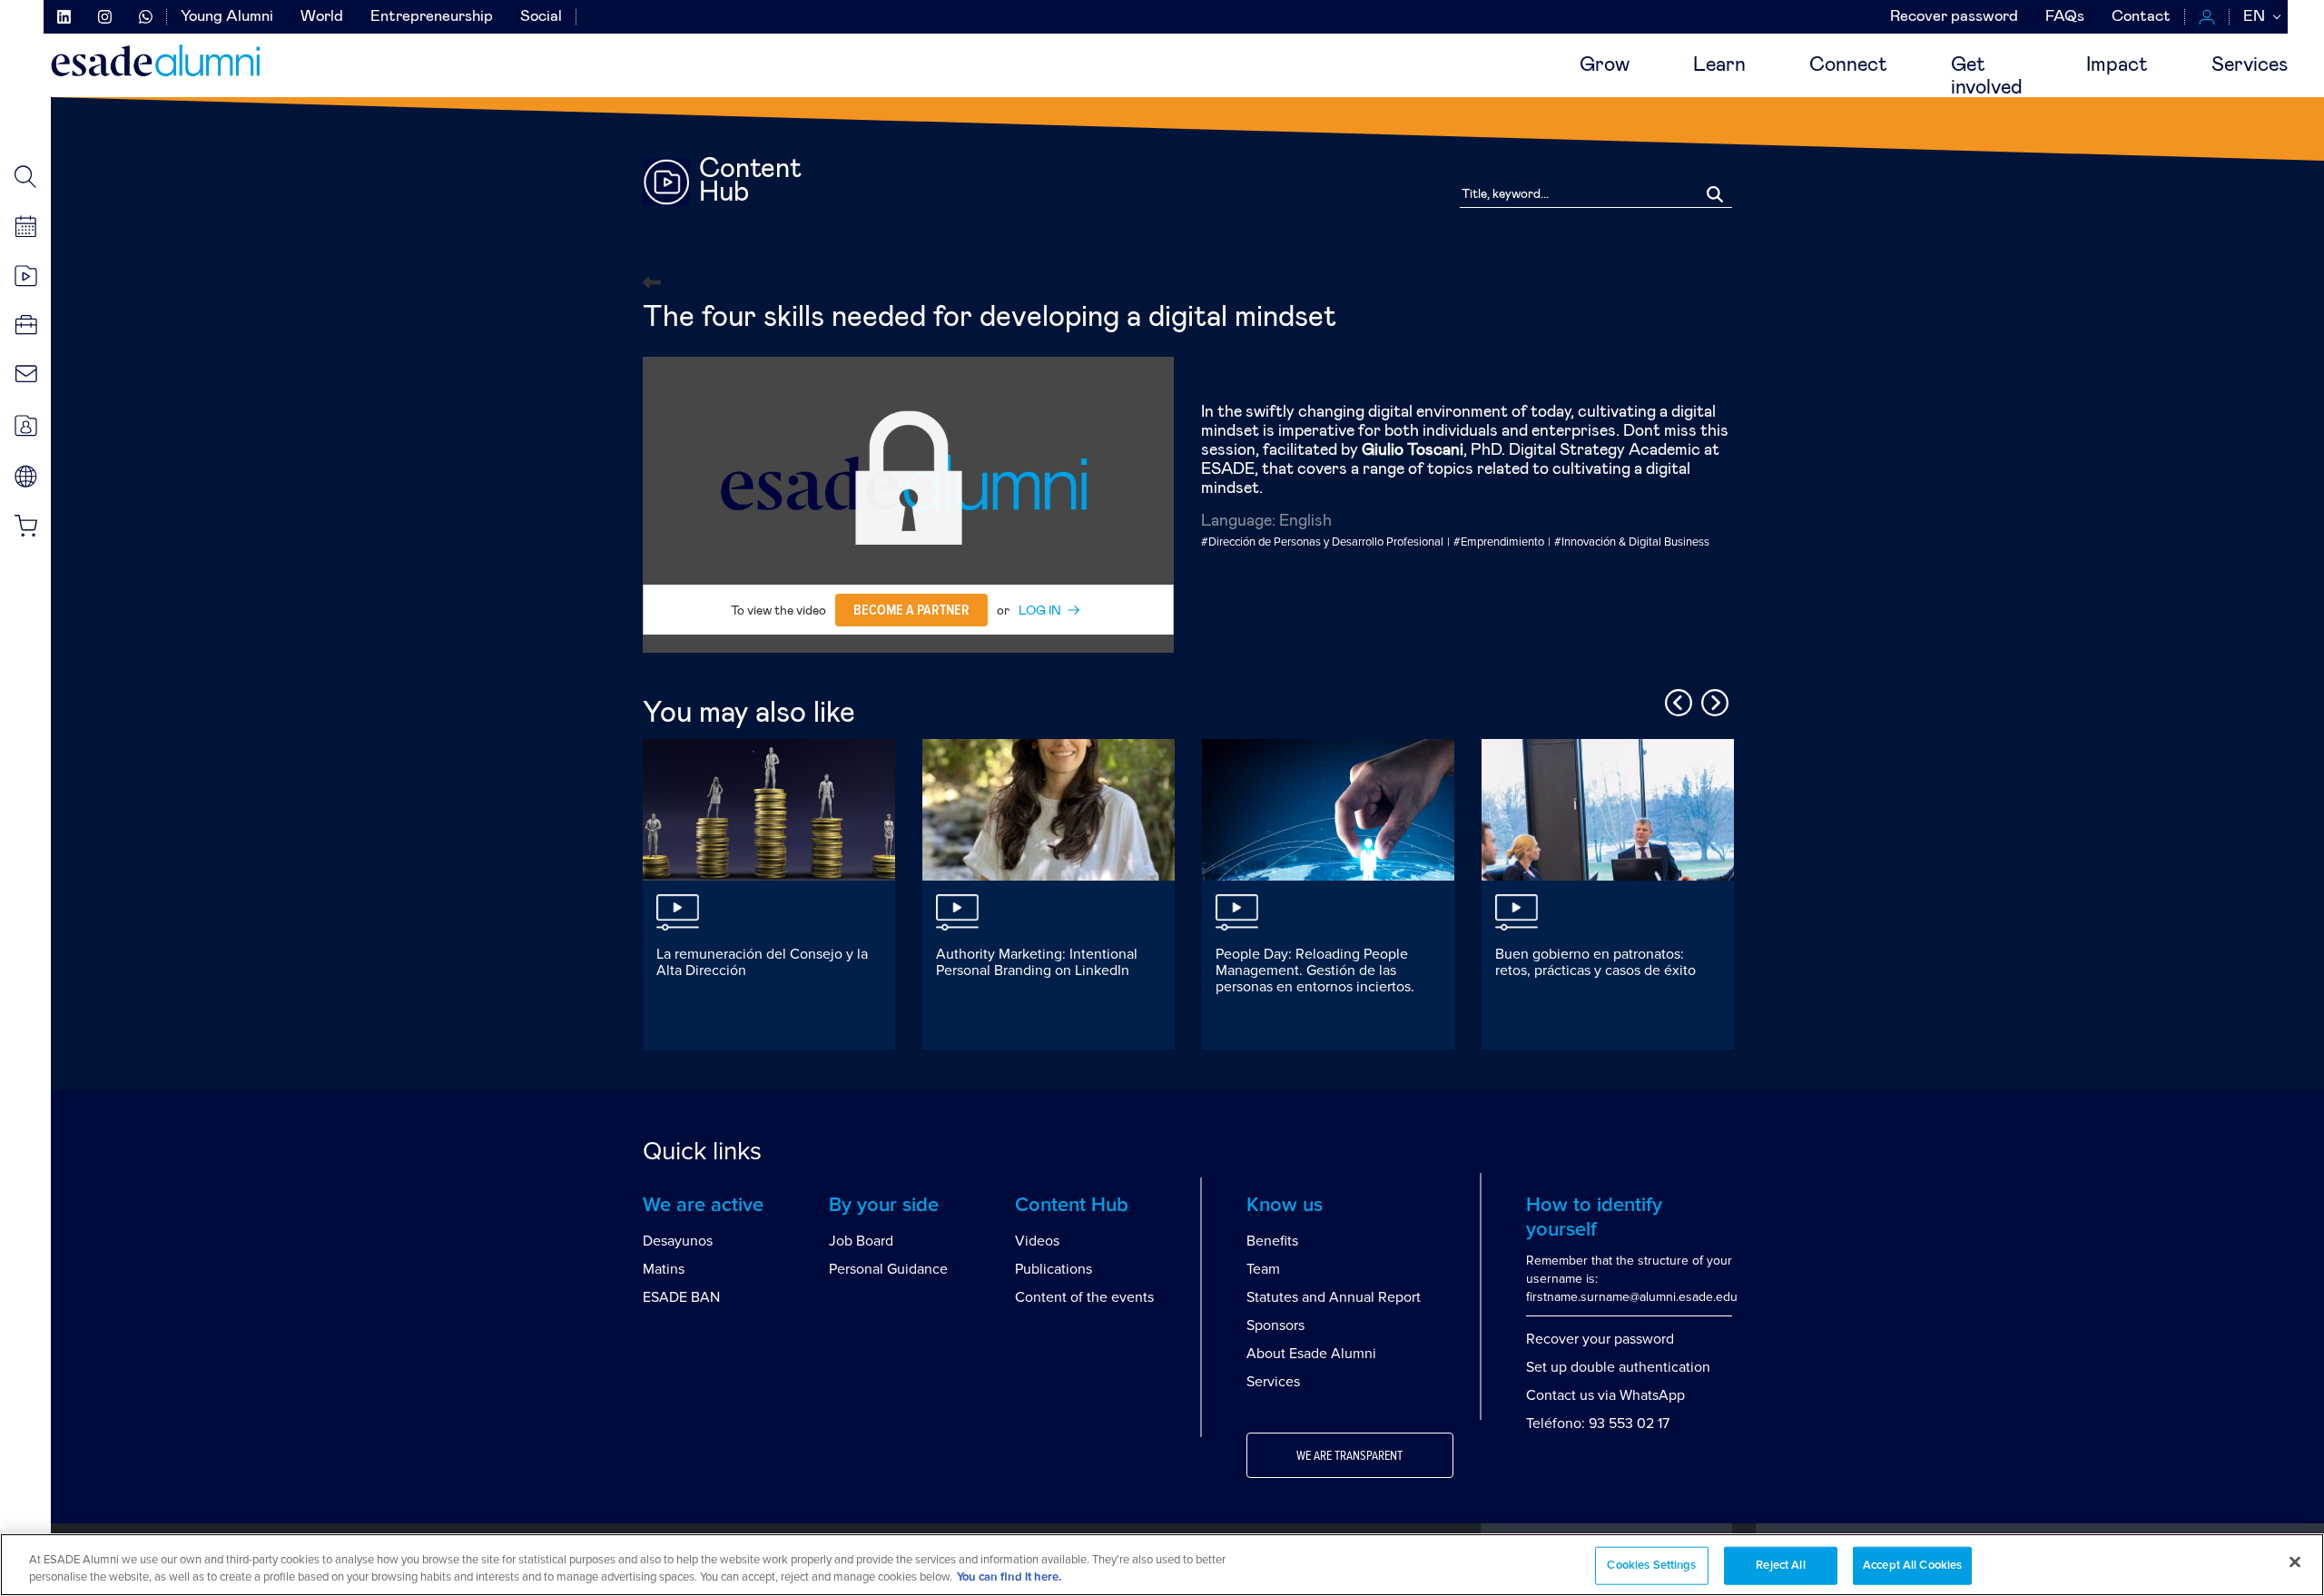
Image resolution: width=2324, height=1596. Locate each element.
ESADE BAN (681, 1297)
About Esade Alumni (1311, 1354)
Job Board (861, 1241)
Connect (1848, 65)
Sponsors (1275, 1325)
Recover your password (1600, 1339)
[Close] (2295, 1562)
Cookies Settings (1651, 1566)
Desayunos (678, 1241)
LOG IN (1040, 611)
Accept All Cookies (1912, 1566)
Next (1712, 700)
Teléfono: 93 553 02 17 (1598, 1424)
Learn (1719, 65)
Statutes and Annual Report (1334, 1297)
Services (2250, 65)
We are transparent (1349, 1456)
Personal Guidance (888, 1269)
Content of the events (1084, 1297)
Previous (1676, 700)
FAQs (2065, 17)
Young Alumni (227, 17)
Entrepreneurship (432, 17)
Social (541, 17)
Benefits (1272, 1241)
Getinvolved (1987, 77)
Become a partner (911, 610)
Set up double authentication (1618, 1367)
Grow (1605, 65)
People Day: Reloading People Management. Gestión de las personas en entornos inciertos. (1315, 970)
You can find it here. (1009, 1577)
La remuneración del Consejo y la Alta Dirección (762, 962)
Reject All (1780, 1566)
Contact (2141, 17)
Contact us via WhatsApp (1605, 1395)
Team (1263, 1269)
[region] (1162, 1565)
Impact (2117, 65)
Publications (1054, 1269)
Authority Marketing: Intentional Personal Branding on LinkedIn (1037, 962)
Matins (664, 1269)
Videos (1037, 1241)
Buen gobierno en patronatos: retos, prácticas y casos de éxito (1595, 962)
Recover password (1954, 17)
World (322, 17)
